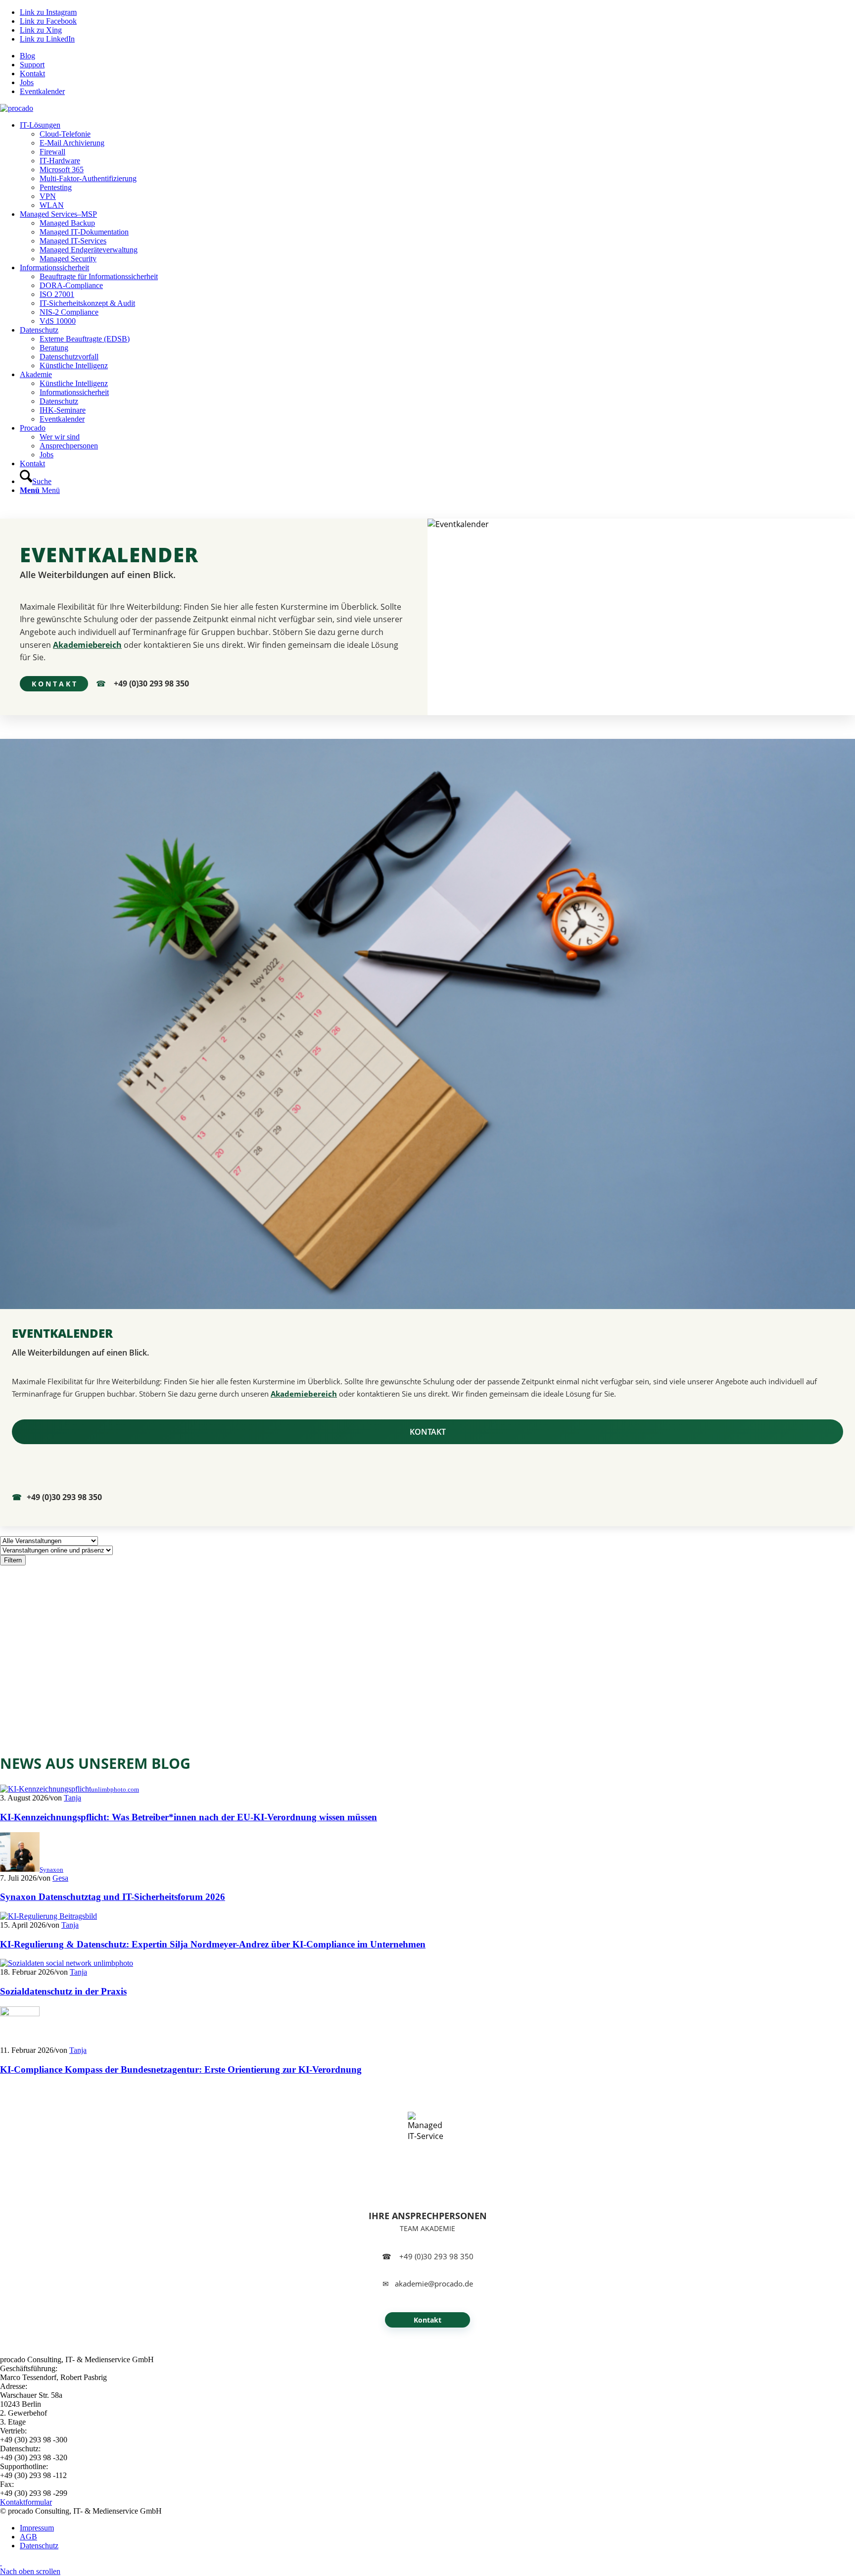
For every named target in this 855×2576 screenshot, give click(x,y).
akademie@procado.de (434, 2284)
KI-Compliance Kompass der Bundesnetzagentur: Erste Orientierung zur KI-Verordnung (181, 2069)
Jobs (27, 82)
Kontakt (32, 73)
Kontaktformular (26, 2502)
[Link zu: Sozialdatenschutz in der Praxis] (67, 1963)
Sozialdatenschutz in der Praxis (63, 1991)
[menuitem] (437, 56)
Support (32, 65)
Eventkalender (42, 91)
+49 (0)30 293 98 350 (151, 683)
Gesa (60, 1878)
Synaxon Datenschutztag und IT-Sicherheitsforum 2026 (113, 1897)
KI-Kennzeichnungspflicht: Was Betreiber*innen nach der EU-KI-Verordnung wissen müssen (189, 1817)
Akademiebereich (87, 645)
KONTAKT (428, 1432)
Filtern (13, 1560)
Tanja (72, 1798)
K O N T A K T (54, 684)
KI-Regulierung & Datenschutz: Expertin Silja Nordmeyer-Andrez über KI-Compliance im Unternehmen (213, 1944)
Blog (27, 56)
